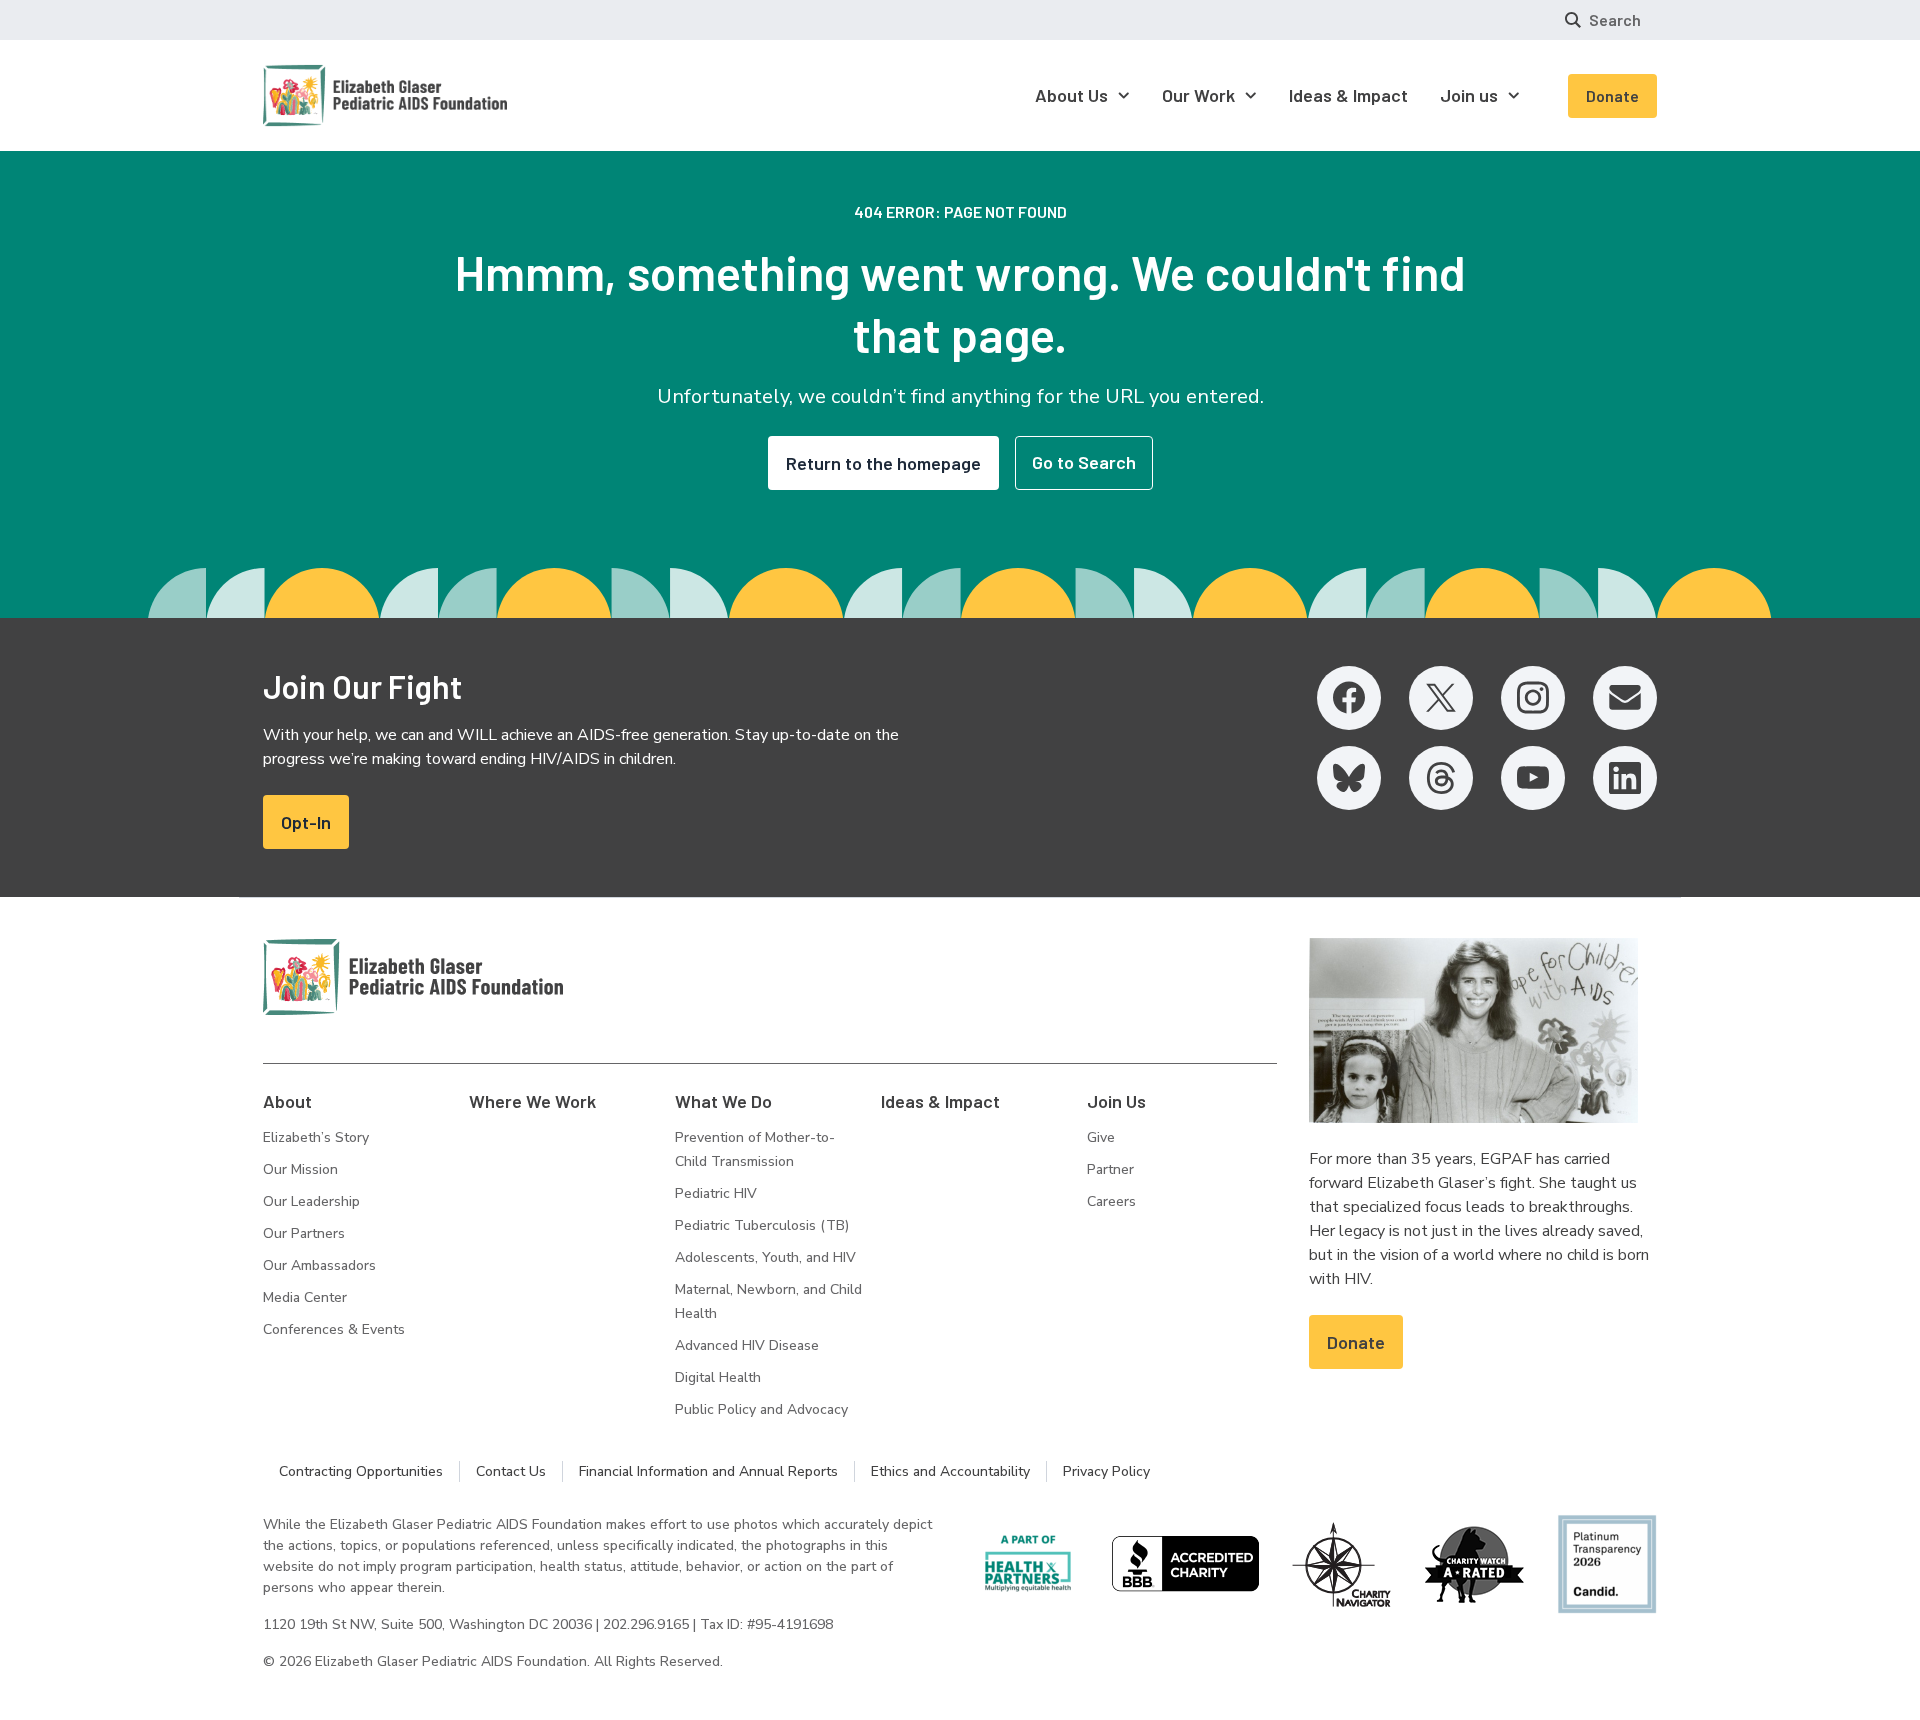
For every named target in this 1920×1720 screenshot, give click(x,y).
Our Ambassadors (319, 1265)
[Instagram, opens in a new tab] (1533, 698)
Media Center (305, 1297)
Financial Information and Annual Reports (708, 1471)
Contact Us (511, 1471)
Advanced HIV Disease (747, 1345)
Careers (1111, 1201)
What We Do (723, 1101)
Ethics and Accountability (950, 1471)
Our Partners (304, 1233)
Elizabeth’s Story (316, 1137)
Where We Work (532, 1101)
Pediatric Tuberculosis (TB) (762, 1225)
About (287, 1101)
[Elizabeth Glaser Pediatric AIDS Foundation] (413, 977)
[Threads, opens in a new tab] (1441, 778)
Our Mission (300, 1169)
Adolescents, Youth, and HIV (765, 1257)
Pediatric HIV (716, 1193)
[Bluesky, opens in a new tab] (1349, 778)
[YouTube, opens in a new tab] (1533, 778)
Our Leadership (311, 1201)
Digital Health (718, 1377)
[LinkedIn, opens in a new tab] (1625, 778)
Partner (1110, 1169)
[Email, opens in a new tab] (1625, 698)
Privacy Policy (1106, 1471)
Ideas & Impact (940, 1101)
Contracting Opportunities (361, 1471)
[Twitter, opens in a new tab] (1441, 698)
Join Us (1116, 1101)
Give (1101, 1137)
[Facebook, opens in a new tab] (1349, 698)
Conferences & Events (334, 1329)
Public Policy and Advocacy (761, 1409)
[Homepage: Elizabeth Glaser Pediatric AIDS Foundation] (333, 95)
